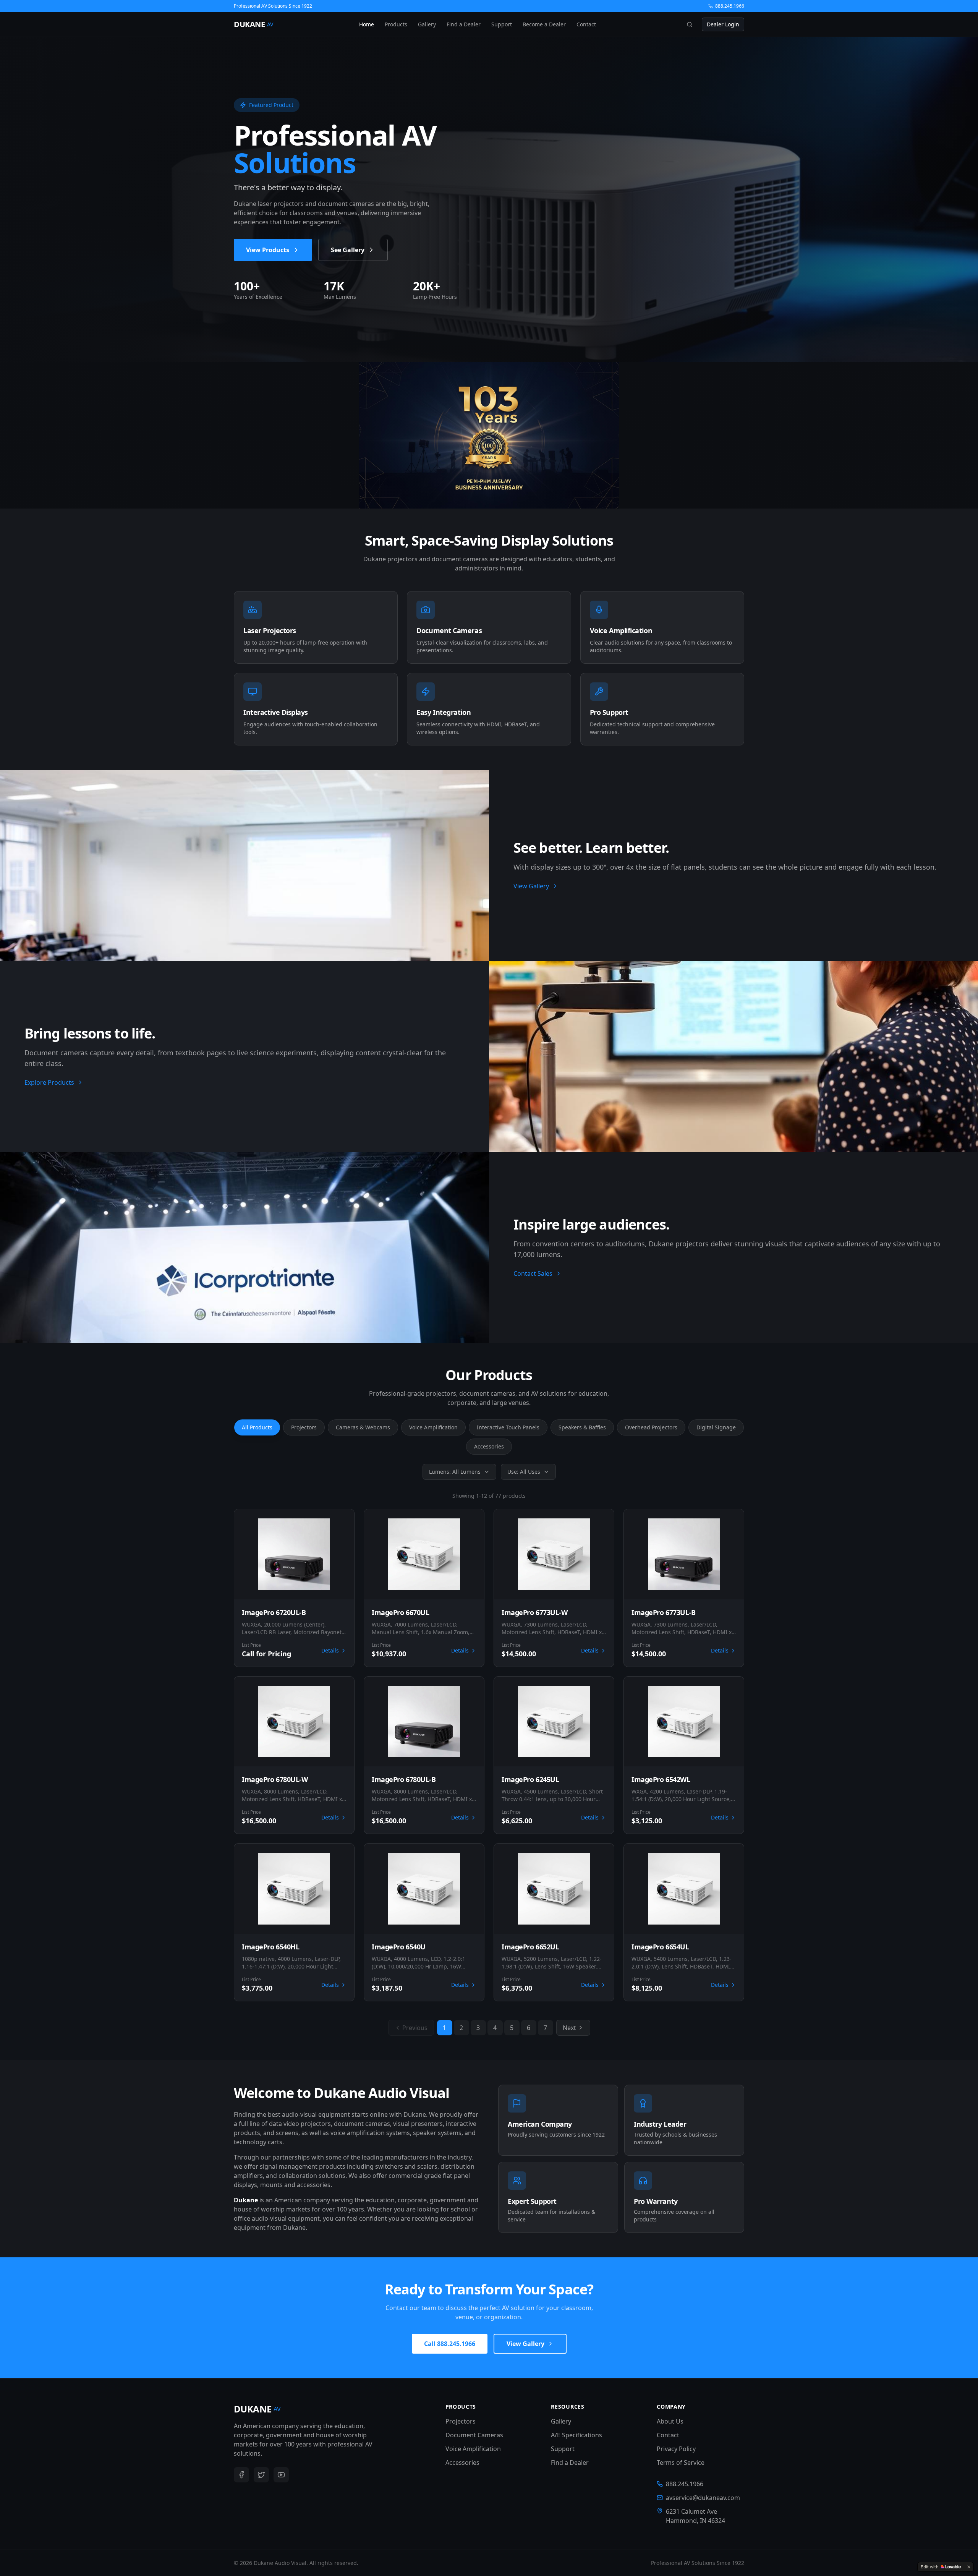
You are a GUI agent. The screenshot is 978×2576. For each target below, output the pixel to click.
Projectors (304, 1427)
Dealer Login (723, 24)
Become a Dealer (544, 24)
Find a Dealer (464, 24)
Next (569, 2028)
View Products (268, 250)
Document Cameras (474, 2435)
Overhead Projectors (651, 1427)
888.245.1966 (730, 6)
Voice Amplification (433, 1427)
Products (396, 24)
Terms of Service (681, 2463)
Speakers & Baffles (582, 1427)
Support (502, 24)
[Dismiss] (969, 2567)
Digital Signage (716, 1427)
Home (367, 24)
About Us (670, 2421)
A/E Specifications (576, 2435)
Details (330, 1650)
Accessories (489, 1446)
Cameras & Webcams (363, 1427)
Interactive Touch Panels (508, 1427)
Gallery (427, 24)
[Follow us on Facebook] (241, 2475)
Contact (586, 24)
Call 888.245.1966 (450, 2344)
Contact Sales (533, 1273)
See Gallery (348, 250)
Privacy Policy (676, 2449)
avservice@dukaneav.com (703, 2498)
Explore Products (49, 1082)
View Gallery (531, 886)
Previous (415, 2028)
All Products (257, 1427)
